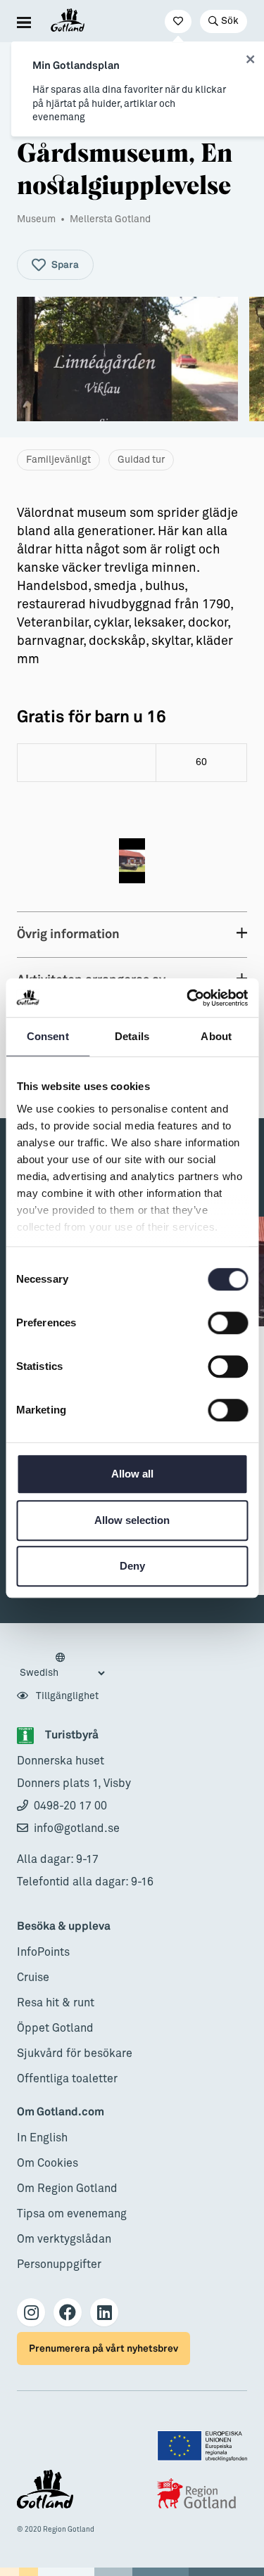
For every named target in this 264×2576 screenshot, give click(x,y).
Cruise (33, 1978)
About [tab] (216, 1036)
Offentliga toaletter (67, 2079)
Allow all (132, 1474)
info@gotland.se (77, 1828)
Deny (132, 1566)
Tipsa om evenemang (72, 2214)
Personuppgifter (59, 2264)
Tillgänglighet (66, 1696)
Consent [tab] (48, 1036)
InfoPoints (43, 1952)
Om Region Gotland (67, 2189)
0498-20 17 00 (70, 1806)
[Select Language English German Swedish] (62, 1666)
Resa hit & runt (56, 2003)
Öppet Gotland (55, 2028)
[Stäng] (250, 60)
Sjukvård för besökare (75, 2053)
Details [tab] (132, 1036)
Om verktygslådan (64, 2239)
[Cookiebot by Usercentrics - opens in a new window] (188, 998)
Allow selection (132, 1520)
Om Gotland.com (61, 2112)
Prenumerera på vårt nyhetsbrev (103, 2348)
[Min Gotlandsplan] (178, 21)
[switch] (228, 1323)
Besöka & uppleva (64, 1927)
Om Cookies (48, 2163)
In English (42, 2138)
